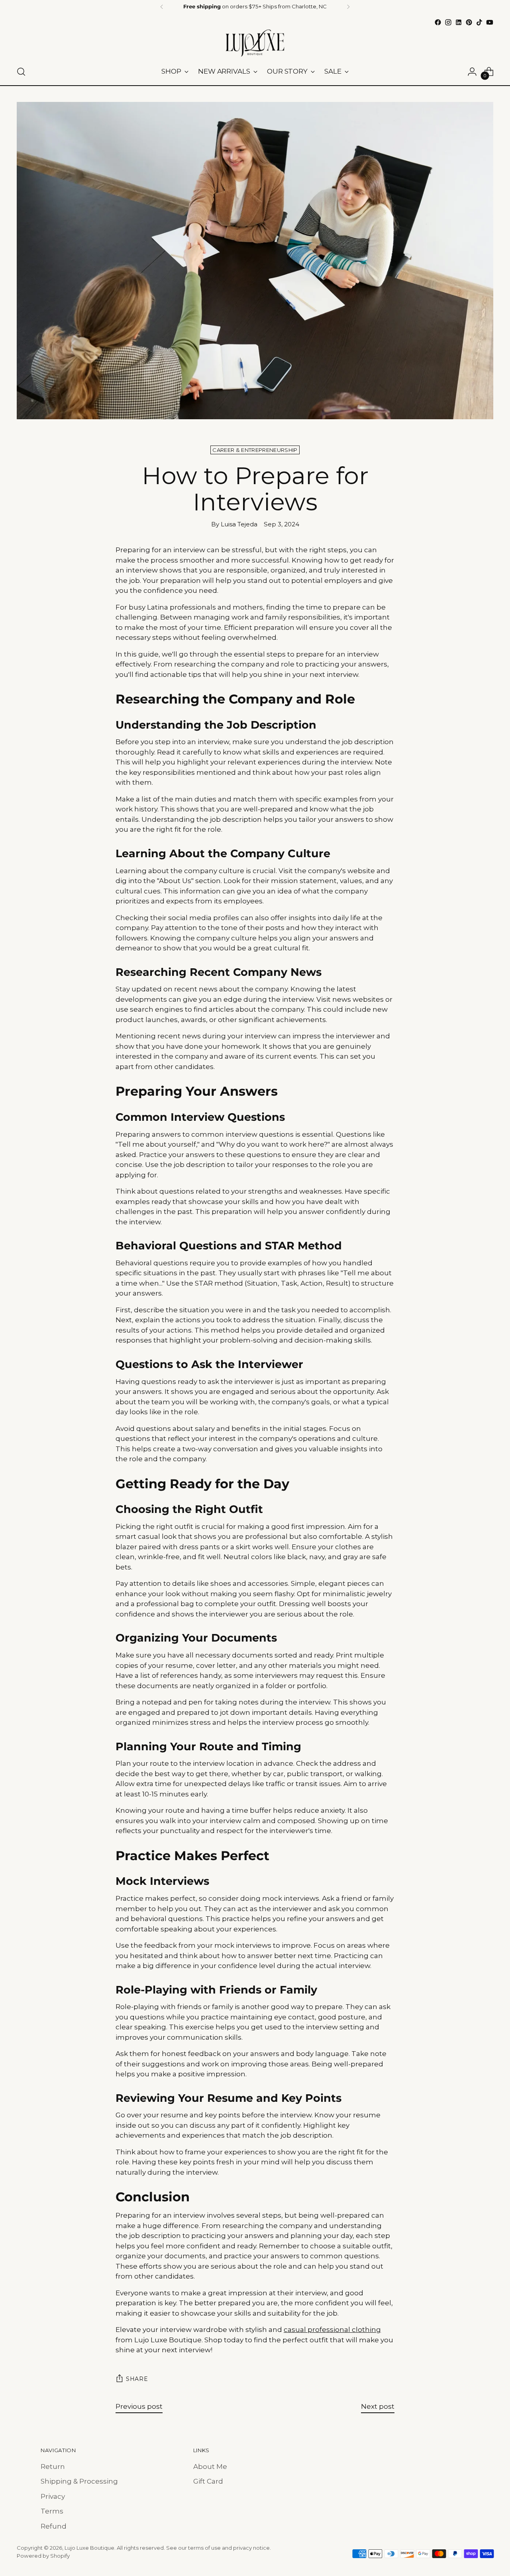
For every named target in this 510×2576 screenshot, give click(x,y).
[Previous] (162, 7)
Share (137, 2379)
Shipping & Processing (79, 2481)
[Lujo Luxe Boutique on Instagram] (448, 22)
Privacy (53, 2496)
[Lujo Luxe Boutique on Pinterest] (469, 22)
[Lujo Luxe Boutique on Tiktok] (479, 22)
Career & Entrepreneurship (255, 450)
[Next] (348, 7)
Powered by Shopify (43, 2556)
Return (53, 2467)
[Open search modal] (21, 72)
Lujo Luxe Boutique (89, 2548)
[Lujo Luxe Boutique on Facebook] (438, 22)
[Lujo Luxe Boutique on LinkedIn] (459, 22)
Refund (54, 2526)
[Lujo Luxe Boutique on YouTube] (490, 22)
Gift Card (208, 2481)
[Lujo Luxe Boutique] (255, 43)
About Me (210, 2467)
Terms (52, 2511)
